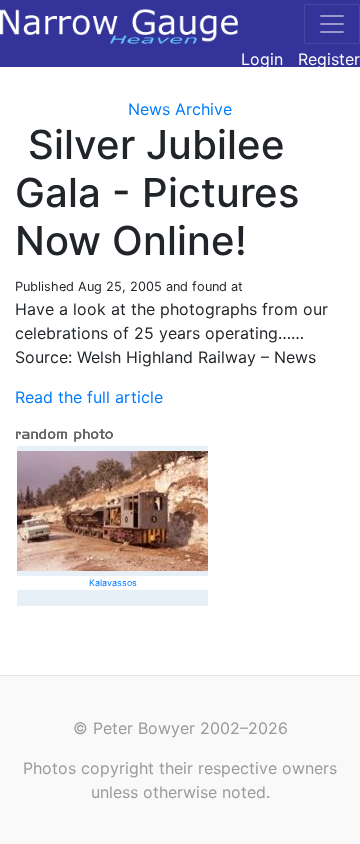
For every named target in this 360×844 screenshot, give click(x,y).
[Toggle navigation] (332, 24)
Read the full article (89, 397)
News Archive (180, 109)
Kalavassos (113, 582)
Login (262, 59)
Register (329, 59)
